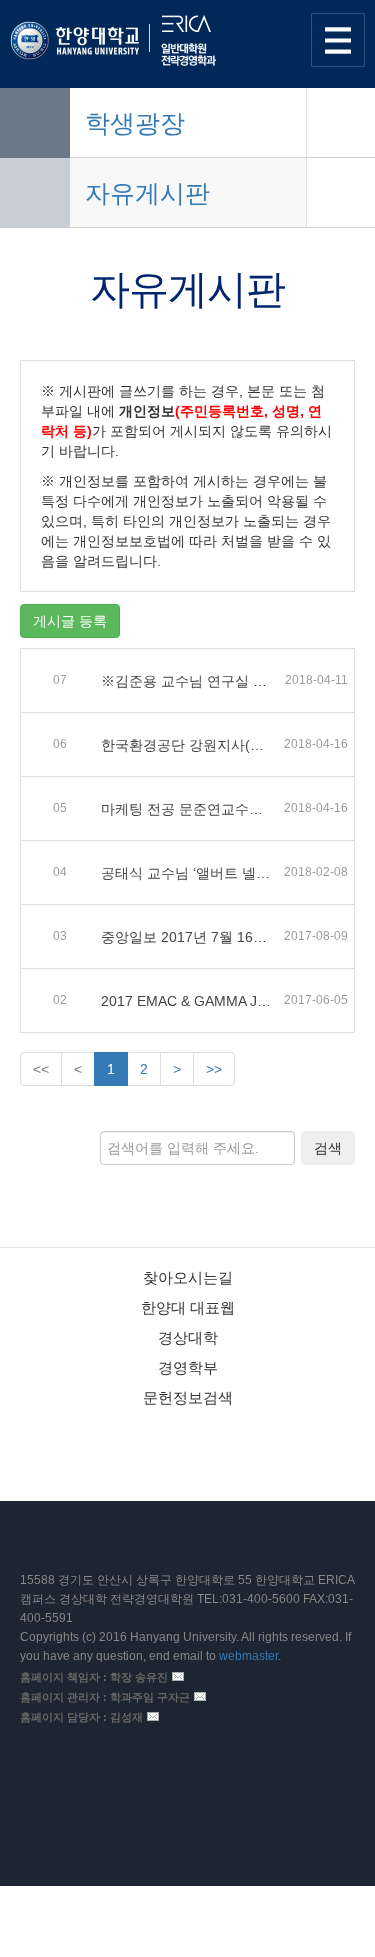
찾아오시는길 (188, 1277)
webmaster (248, 1656)
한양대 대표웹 (188, 1307)
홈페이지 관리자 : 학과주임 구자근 (105, 1697)
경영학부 (188, 1367)
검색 (328, 1148)
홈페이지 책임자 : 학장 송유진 (94, 1677)
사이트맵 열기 (338, 40)
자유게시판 (147, 193)
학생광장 (135, 123)
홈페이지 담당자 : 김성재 (81, 1717)
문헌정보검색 (188, 1397)
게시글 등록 (70, 621)
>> (214, 1069)
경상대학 (188, 1337)
